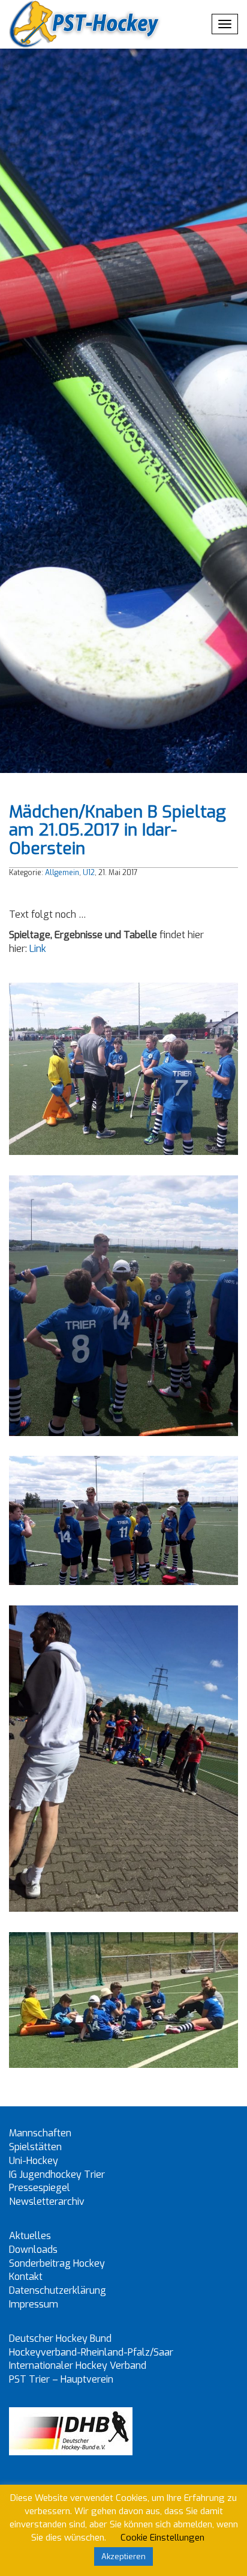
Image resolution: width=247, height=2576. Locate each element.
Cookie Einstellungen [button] (162, 2538)
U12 (89, 873)
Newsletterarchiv (47, 2202)
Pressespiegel (40, 2188)
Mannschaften (40, 2133)
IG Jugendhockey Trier (57, 2174)
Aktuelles (30, 2236)
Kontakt (26, 2277)
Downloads (33, 2250)
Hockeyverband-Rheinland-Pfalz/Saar (91, 2352)
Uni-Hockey (34, 2161)
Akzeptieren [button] (123, 2556)
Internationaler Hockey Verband (78, 2365)
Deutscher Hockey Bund (60, 2338)
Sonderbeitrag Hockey (57, 2263)
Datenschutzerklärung (58, 2290)
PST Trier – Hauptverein (61, 2379)
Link (38, 949)
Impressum (34, 2304)
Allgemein (62, 873)
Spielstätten (35, 2147)
